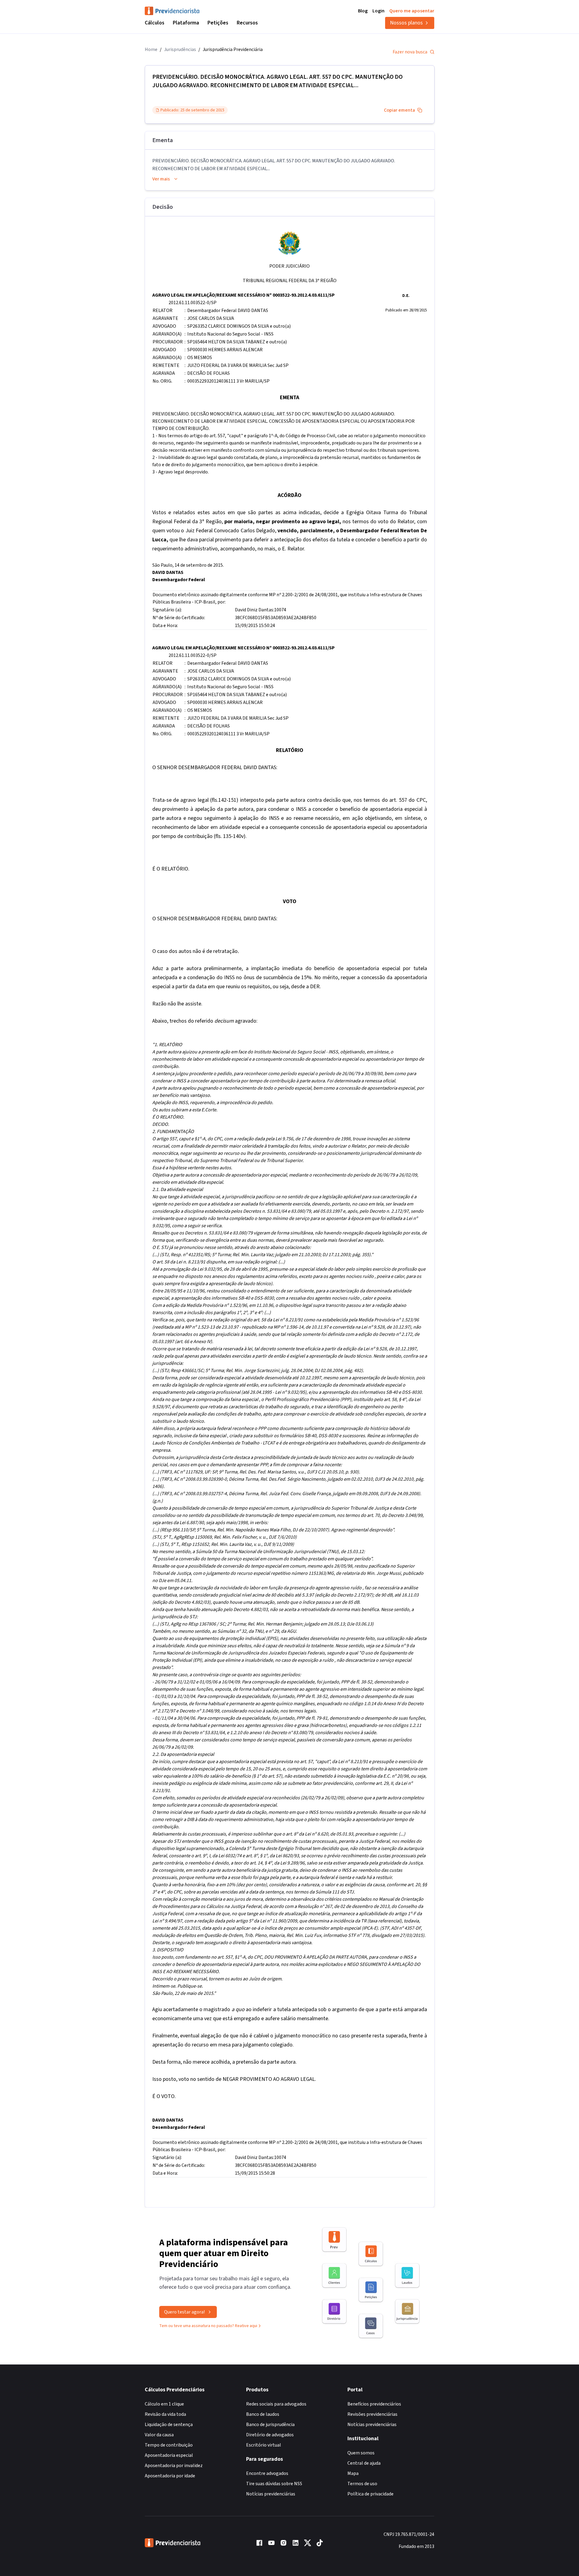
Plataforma (186, 23)
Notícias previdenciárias (271, 2494)
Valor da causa (159, 2435)
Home (151, 49)
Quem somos (361, 2453)
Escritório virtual (264, 2445)
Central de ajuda (364, 2463)
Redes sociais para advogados (276, 2404)
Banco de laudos (263, 2414)
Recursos (247, 23)
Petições (218, 23)
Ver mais (161, 179)
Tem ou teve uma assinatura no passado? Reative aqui (208, 2326)
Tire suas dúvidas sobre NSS (274, 2484)
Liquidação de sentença (169, 2425)
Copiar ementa (399, 110)
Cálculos (155, 23)
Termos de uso (362, 2484)
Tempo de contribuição (169, 2445)
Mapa (353, 2473)
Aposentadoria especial (169, 2455)
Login (378, 11)
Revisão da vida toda (165, 2414)
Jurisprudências (180, 49)
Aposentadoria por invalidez (174, 2466)
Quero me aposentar (412, 11)
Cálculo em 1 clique (164, 2404)
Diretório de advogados (270, 2435)
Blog (363, 11)
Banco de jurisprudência (270, 2425)
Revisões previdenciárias (372, 2414)
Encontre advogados (267, 2473)
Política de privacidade (370, 2494)
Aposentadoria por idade (170, 2476)
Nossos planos (406, 23)
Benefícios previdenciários (374, 2404)
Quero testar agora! (184, 2312)
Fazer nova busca (410, 52)
